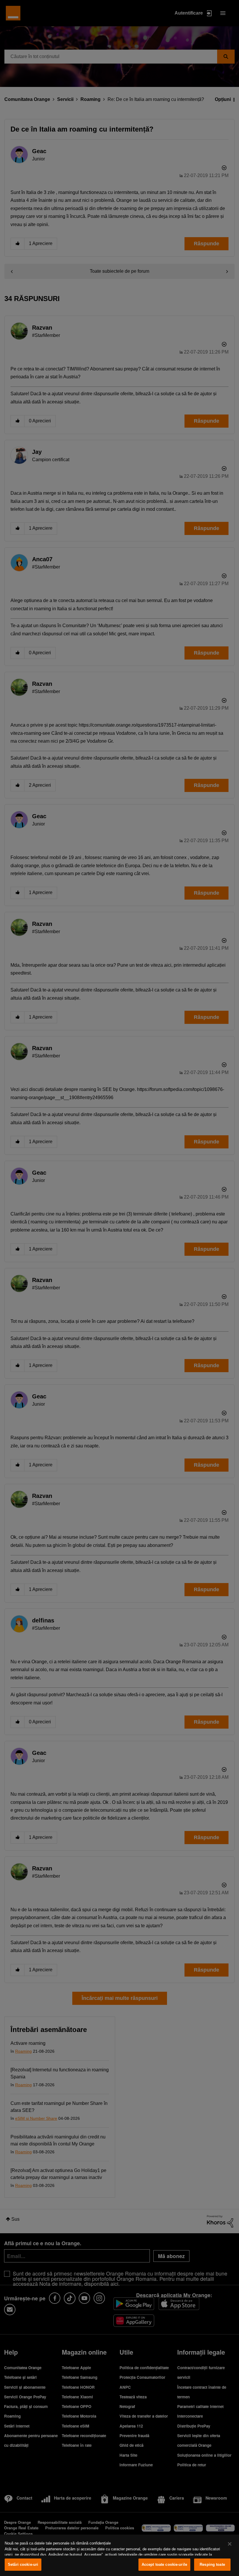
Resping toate (212, 2564)
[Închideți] (230, 2544)
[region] (119, 2555)
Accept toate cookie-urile (164, 2564)
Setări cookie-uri (23, 2564)
